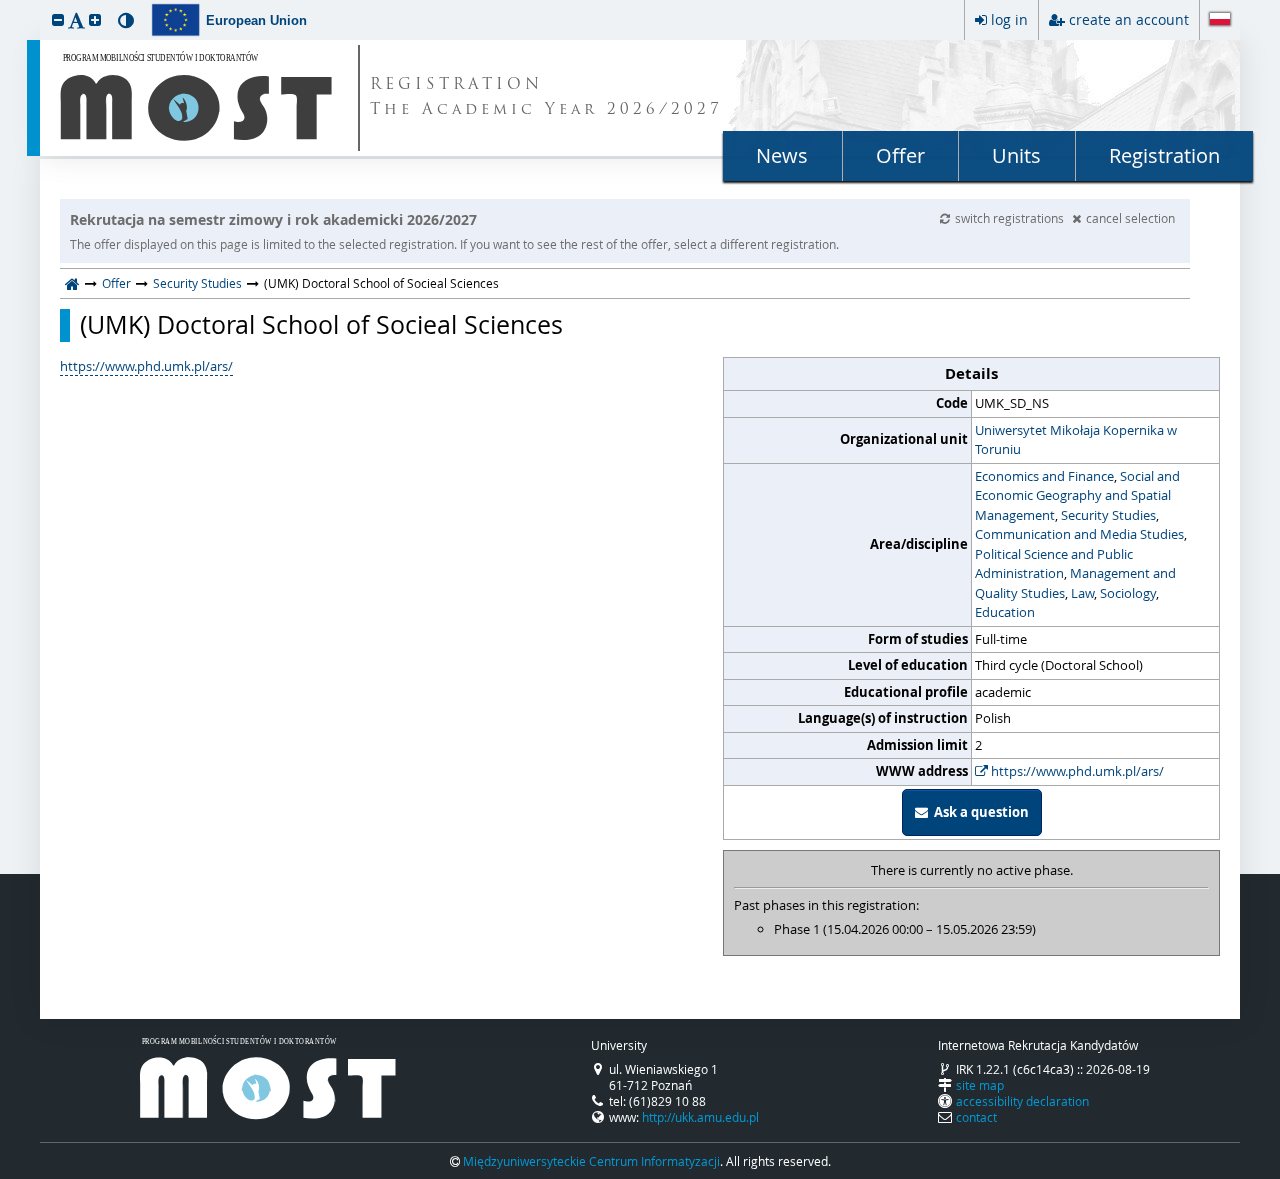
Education (1005, 612)
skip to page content (5, 5)
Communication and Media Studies (1079, 534)
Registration (1164, 155)
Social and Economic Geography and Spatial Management (1077, 495)
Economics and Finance (1044, 476)
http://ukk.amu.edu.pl (700, 1117)
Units (1016, 155)
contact (976, 1117)
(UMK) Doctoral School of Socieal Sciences (321, 325)
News (782, 155)
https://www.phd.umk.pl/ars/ (1076, 771)
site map (980, 1085)
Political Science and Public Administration (1054, 564)
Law (1082, 593)
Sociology (1128, 593)
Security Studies (197, 283)
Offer (900, 155)
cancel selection (1130, 218)
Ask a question (978, 812)
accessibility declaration (1022, 1101)
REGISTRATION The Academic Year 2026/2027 (546, 98)
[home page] (72, 283)
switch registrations (1011, 218)
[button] (58, 19)
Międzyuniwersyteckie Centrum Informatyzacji (591, 1161)
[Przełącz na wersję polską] (1220, 21)
